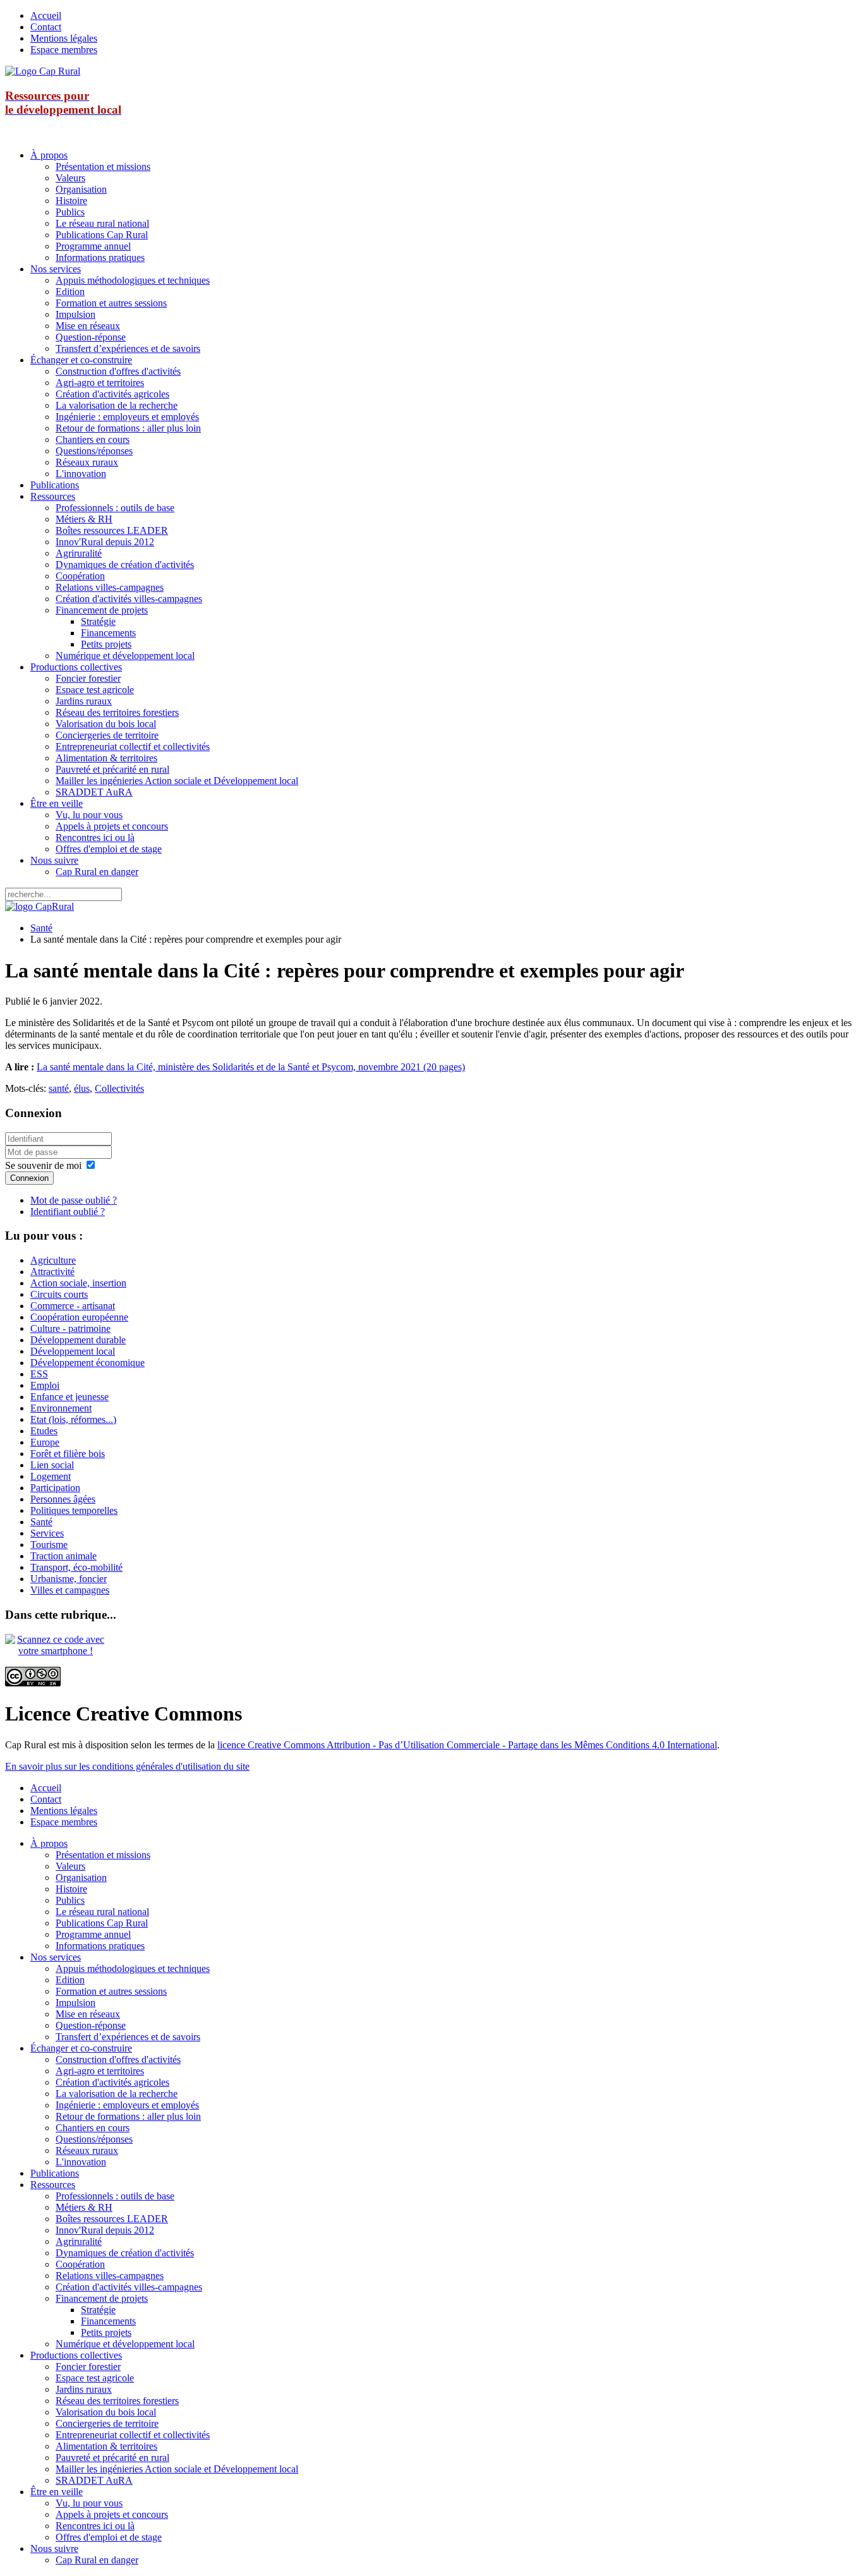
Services (47, 1533)
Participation (55, 1488)
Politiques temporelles (74, 1510)
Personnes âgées (63, 1499)
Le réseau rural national (102, 223)
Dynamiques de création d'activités (125, 565)
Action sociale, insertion (78, 1283)
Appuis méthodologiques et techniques (133, 280)
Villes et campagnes (70, 1590)
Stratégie (98, 621)
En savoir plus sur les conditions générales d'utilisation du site (127, 1766)
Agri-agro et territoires (100, 383)
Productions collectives (76, 667)
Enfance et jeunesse (69, 1397)
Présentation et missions (103, 166)
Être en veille (57, 803)
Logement (51, 1476)
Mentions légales (64, 38)
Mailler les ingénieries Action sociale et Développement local (177, 781)
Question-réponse (91, 337)
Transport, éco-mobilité (76, 1567)
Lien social (52, 1465)
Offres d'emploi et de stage (109, 849)
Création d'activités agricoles (112, 394)
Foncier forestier (88, 678)
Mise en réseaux (88, 326)
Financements (108, 633)
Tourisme (49, 1545)
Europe (45, 1442)
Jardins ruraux (84, 701)
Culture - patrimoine (70, 1328)
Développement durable (78, 1340)
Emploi (45, 1385)
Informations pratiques (100, 257)
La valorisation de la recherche (117, 405)
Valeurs (70, 178)
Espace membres (64, 50)
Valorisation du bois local (106, 724)
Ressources (53, 496)
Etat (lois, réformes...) (73, 1419)
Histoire (71, 201)
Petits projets (106, 644)
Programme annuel (93, 246)
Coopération (80, 576)
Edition (70, 292)
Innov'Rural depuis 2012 (105, 542)
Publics (70, 212)
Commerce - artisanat (73, 1306)
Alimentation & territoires (106, 758)
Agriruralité (79, 553)
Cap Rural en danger (97, 872)
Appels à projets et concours (112, 826)
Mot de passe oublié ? (74, 1200)
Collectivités (119, 1088)
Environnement (61, 1408)
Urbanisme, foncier (69, 1579)
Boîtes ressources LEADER (112, 530)
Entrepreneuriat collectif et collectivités (133, 747)
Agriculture (53, 1260)
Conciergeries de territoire (107, 735)
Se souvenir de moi (43, 1165)
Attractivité (52, 1272)
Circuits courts (59, 1294)
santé (59, 1088)
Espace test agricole (95, 690)
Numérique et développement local (125, 656)
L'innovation (81, 474)
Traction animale (63, 1556)
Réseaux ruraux (87, 462)
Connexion (29, 1178)
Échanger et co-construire (81, 360)
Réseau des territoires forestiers (117, 712)
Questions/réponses (94, 451)
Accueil (46, 15)
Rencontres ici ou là (95, 838)
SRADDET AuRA (94, 792)
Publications (55, 485)
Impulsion (75, 314)
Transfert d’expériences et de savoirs (128, 348)
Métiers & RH (84, 519)
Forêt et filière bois (68, 1454)
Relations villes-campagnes (110, 587)
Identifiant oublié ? (68, 1212)
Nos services (56, 269)
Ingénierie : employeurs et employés (127, 417)
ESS (39, 1374)
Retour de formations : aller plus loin (128, 428)
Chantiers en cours (93, 439)
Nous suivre (54, 860)
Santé (41, 928)
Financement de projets (102, 610)
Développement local (73, 1351)
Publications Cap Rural (102, 235)
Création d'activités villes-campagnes (129, 599)
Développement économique (88, 1363)
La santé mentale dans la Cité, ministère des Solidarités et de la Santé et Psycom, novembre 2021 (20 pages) (251, 1067)
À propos (49, 155)
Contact (46, 27)
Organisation (81, 189)
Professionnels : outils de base (115, 508)
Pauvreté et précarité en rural (112, 769)
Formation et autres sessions (111, 303)
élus (82, 1088)
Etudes (44, 1431)
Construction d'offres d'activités (118, 371)
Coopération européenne (79, 1317)
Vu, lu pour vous (89, 815)
